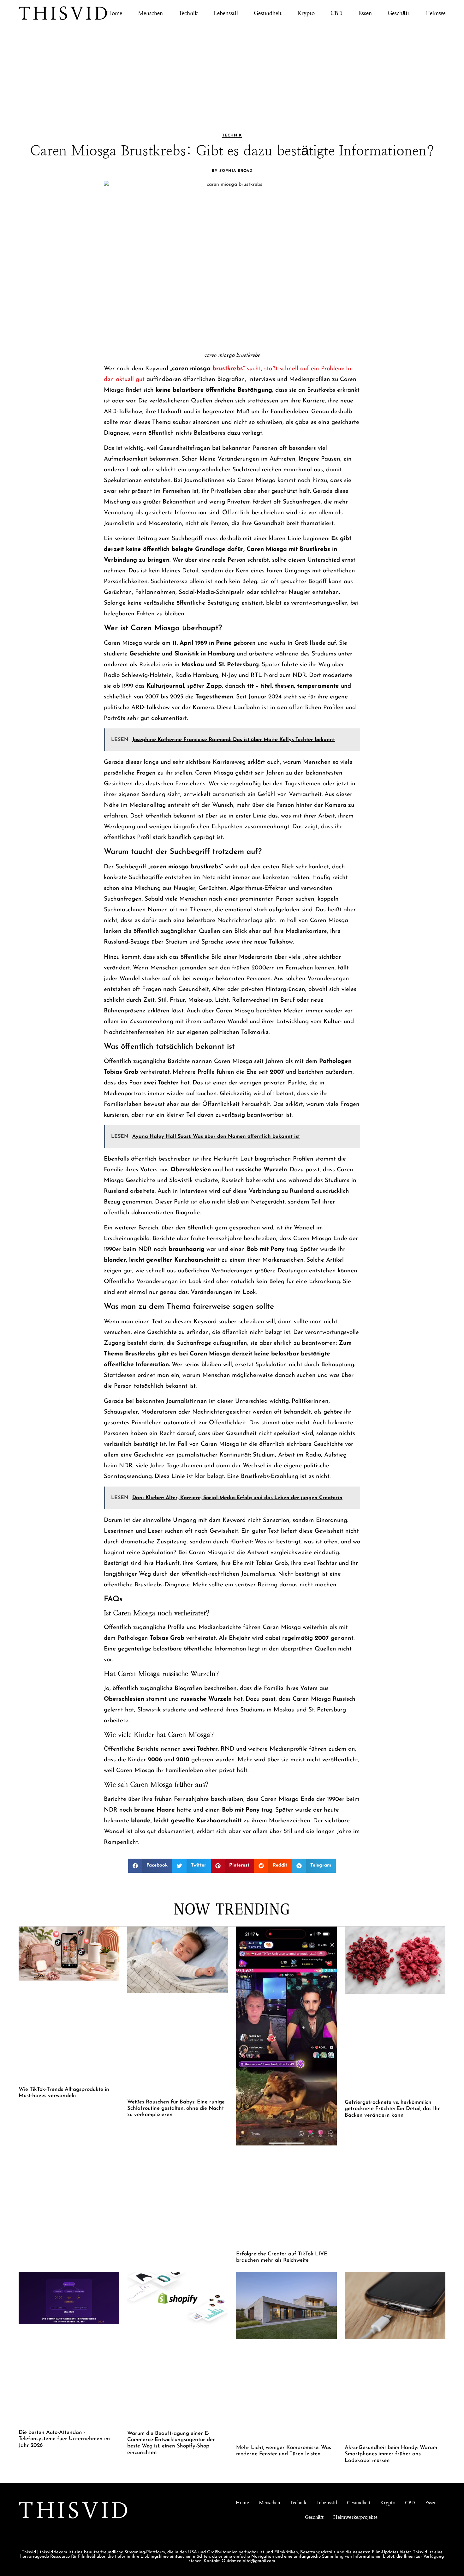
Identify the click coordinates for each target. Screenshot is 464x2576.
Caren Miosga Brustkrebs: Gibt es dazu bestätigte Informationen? (232, 151)
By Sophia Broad (232, 171)
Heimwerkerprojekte (355, 2517)
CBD (336, 13)
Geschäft (399, 13)
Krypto (306, 13)
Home (115, 13)
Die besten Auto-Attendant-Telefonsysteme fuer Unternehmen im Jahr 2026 (64, 2439)
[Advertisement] (232, 70)
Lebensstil (226, 13)
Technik (188, 13)
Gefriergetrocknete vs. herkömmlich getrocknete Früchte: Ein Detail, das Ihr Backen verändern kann (392, 2109)
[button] (150, 1866)
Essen (365, 13)
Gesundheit (268, 13)
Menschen (150, 13)
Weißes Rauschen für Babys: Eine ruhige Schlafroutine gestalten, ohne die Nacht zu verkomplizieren (176, 2108)
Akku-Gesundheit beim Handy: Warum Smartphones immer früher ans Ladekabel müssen (391, 2454)
